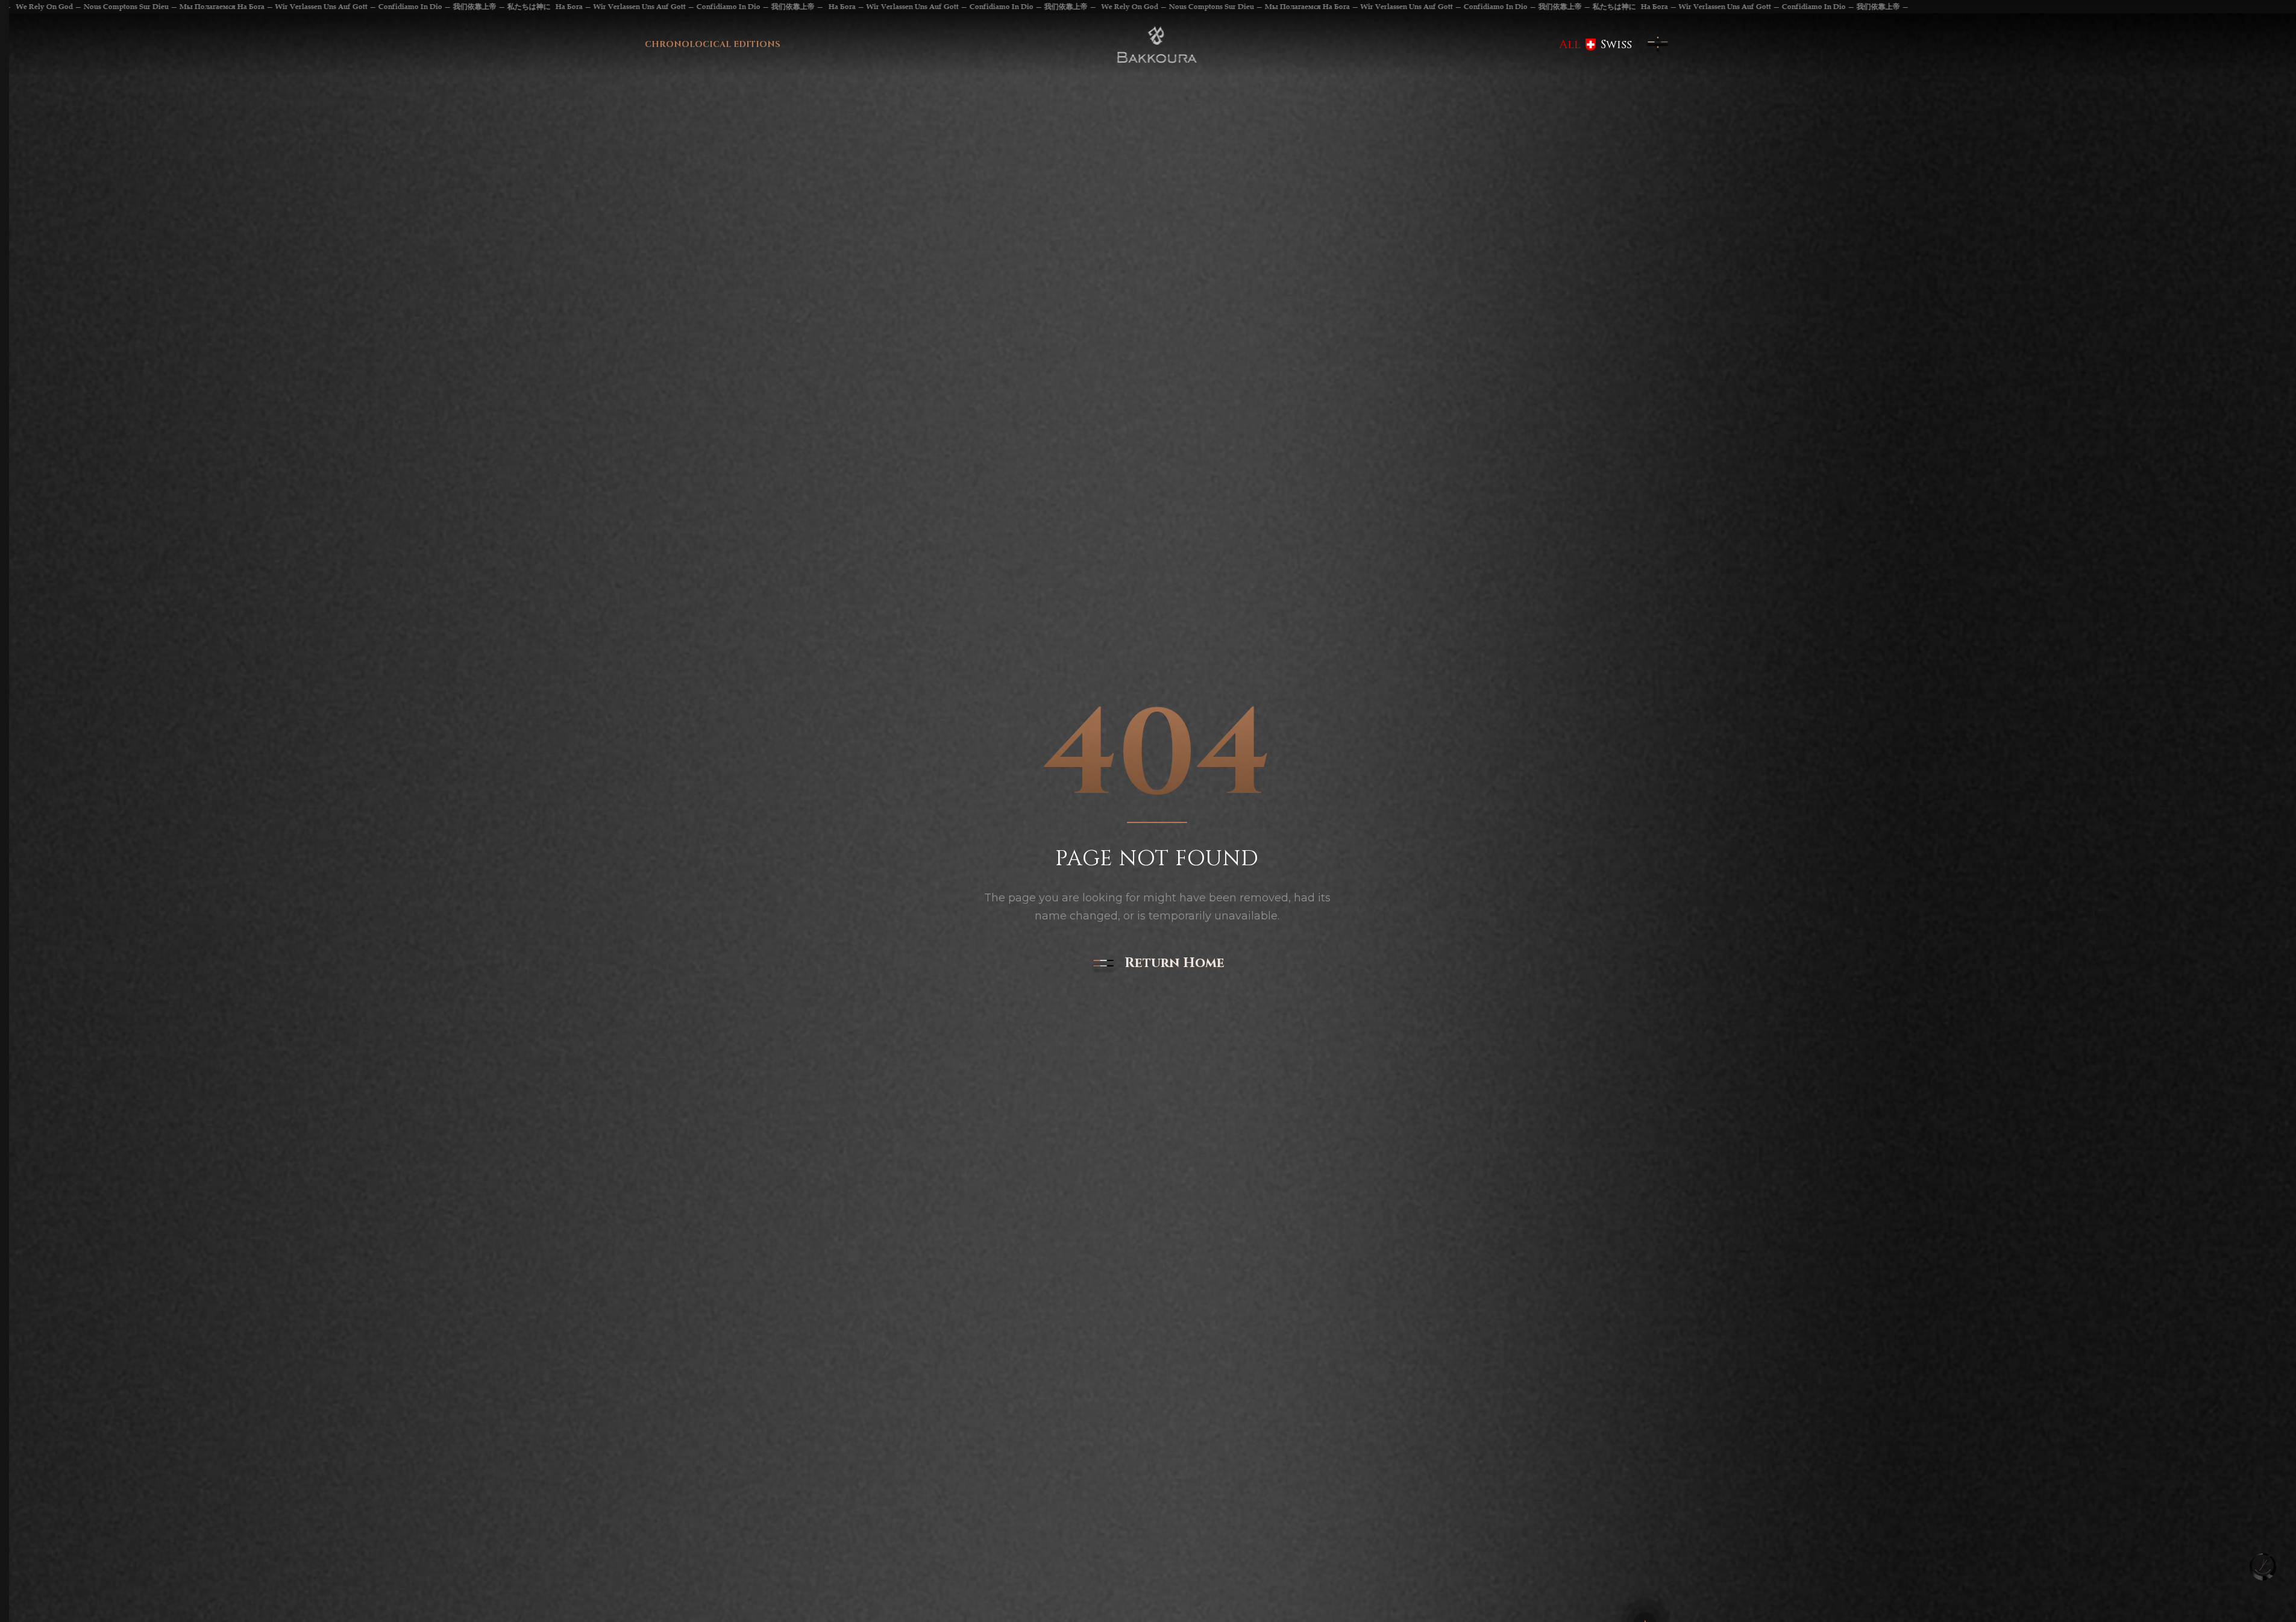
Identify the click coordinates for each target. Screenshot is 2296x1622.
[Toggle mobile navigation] (1658, 45)
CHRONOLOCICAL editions (713, 44)
